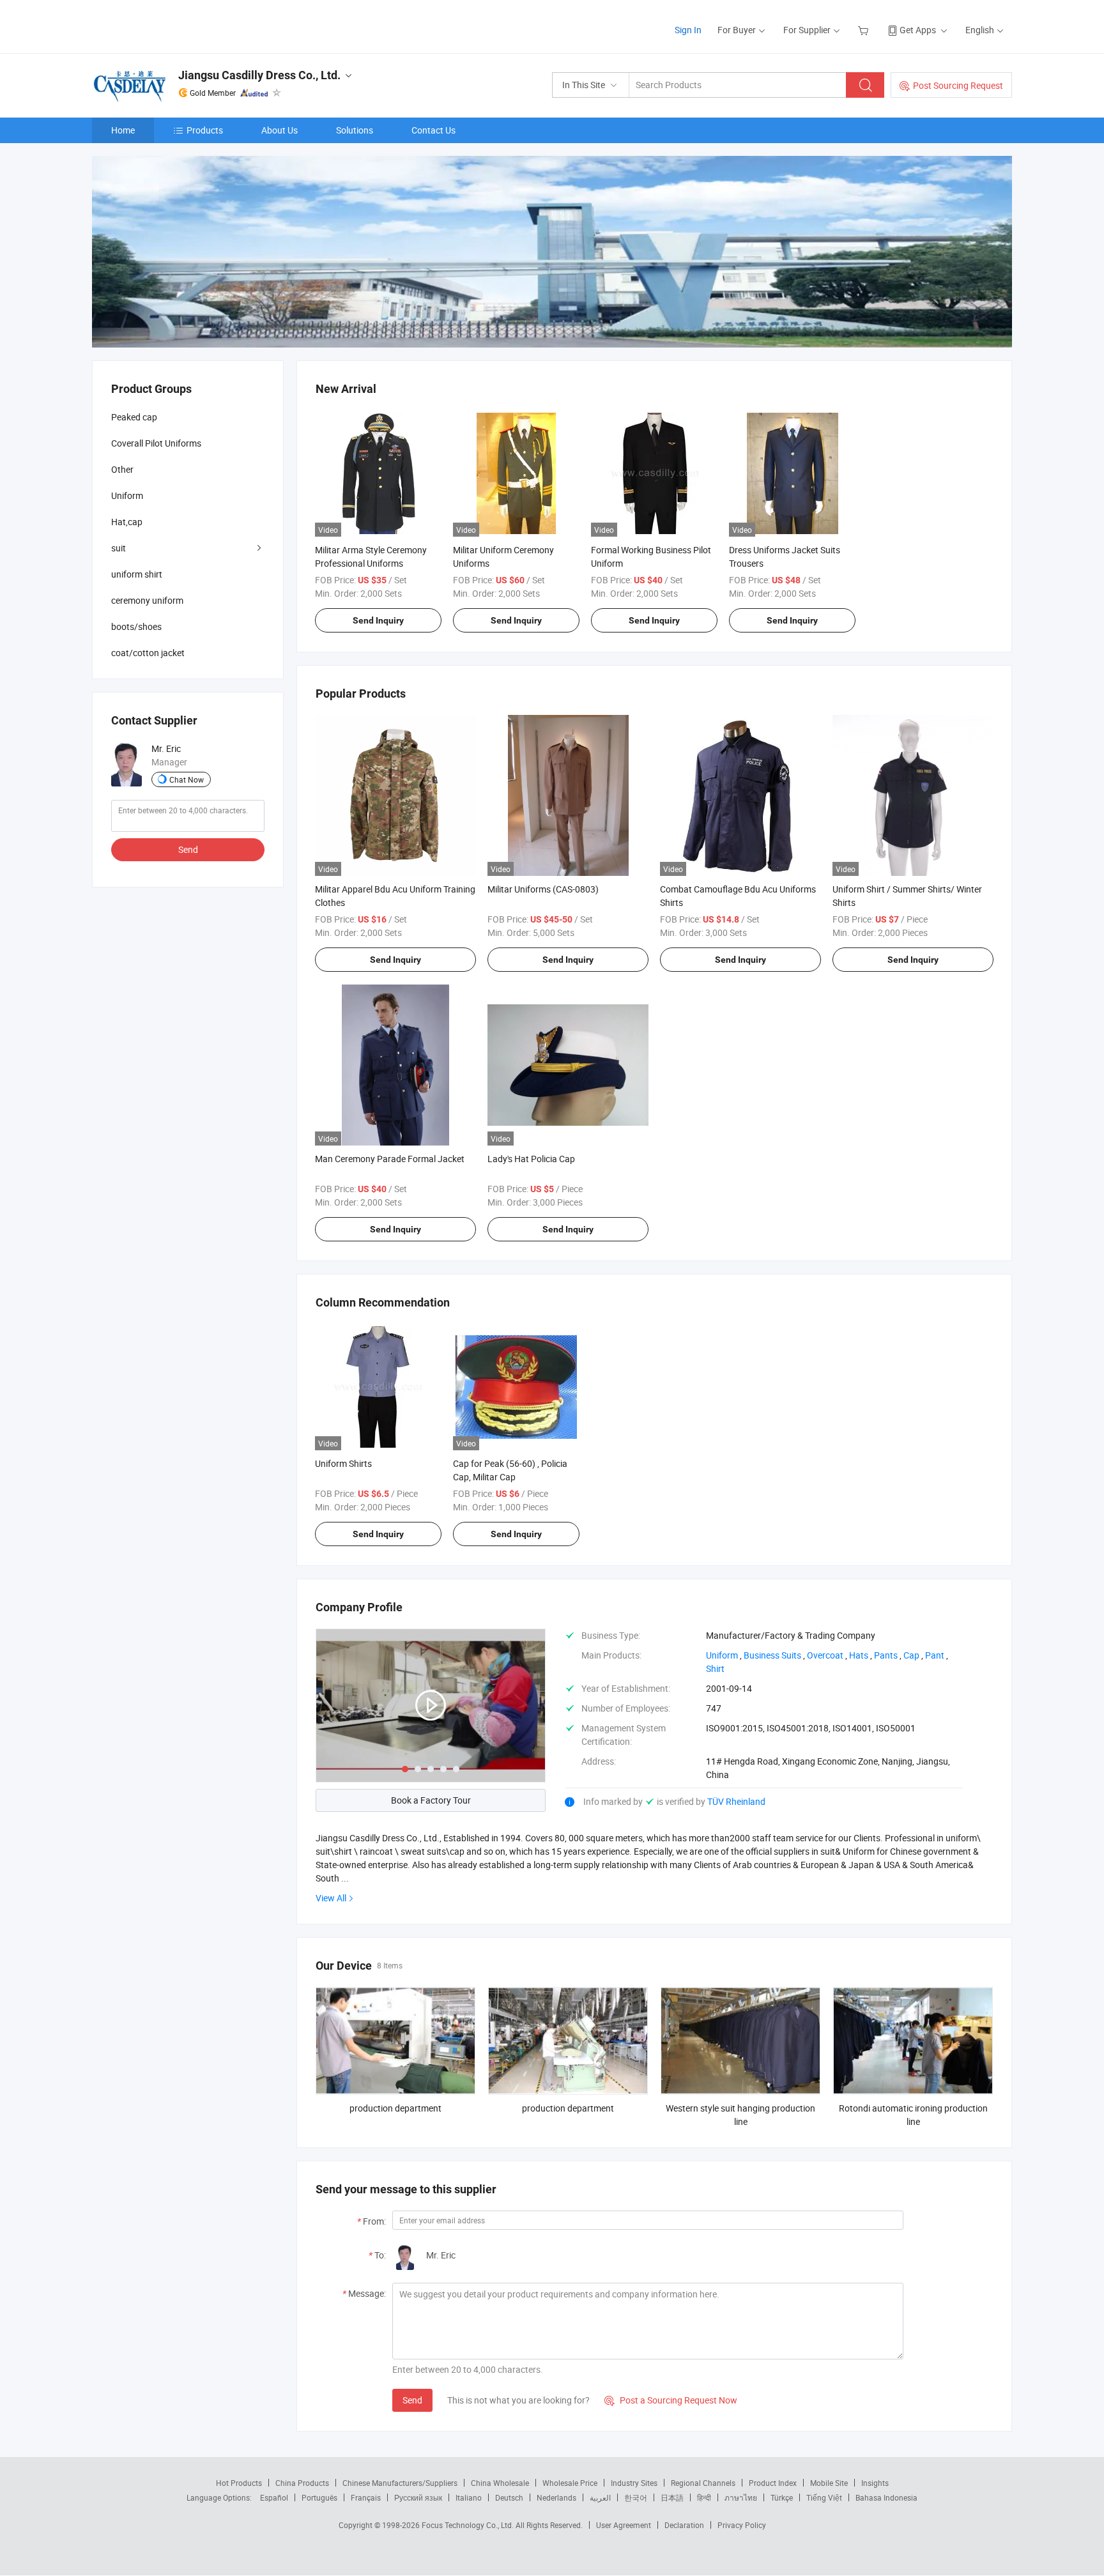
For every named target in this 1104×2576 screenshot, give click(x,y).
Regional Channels (703, 2483)
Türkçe (782, 2497)
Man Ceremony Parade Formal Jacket (390, 1159)
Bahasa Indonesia (886, 2497)
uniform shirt (137, 574)
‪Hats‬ (859, 1655)
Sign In (688, 30)
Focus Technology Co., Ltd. (469, 2525)
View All (331, 1898)
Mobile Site (829, 2483)
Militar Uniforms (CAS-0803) (543, 889)
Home (123, 130)
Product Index (773, 2483)
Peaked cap (134, 417)
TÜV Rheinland (736, 1801)
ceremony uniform (147, 600)
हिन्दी (704, 2497)
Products (205, 130)
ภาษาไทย (741, 2497)
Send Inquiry (378, 620)
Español (274, 2497)
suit (119, 548)
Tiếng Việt (824, 2497)
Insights (875, 2483)
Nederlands (556, 2497)
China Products (302, 2483)
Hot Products (239, 2483)
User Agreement (624, 2525)
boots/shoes (136, 626)
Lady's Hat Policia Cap (531, 1159)
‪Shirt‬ (715, 1668)
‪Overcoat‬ (825, 1655)
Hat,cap (127, 522)
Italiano (469, 2497)
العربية (600, 2497)
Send (412, 2400)
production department (395, 2108)
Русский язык (418, 2497)
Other (122, 469)
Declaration (684, 2525)
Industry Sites (634, 2483)
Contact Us (433, 130)
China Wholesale (500, 2483)
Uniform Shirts (343, 1463)
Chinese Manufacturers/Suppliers (400, 2483)
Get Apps (918, 30)
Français (366, 2497)
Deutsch (509, 2497)
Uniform (127, 495)
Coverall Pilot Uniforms (156, 443)
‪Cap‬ (911, 1655)
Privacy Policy (742, 2525)
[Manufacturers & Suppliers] (174, 25)
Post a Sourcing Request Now (671, 2400)
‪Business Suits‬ (772, 1655)
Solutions (355, 130)
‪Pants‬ (886, 1655)
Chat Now (187, 779)
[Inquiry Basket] (865, 30)
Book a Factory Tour (431, 1800)
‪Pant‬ (935, 1655)
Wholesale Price (570, 2483)
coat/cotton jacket (148, 653)
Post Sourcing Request (958, 85)
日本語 (672, 2497)
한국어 (636, 2497)
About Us (280, 130)
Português (319, 2497)
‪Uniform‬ (722, 1655)
